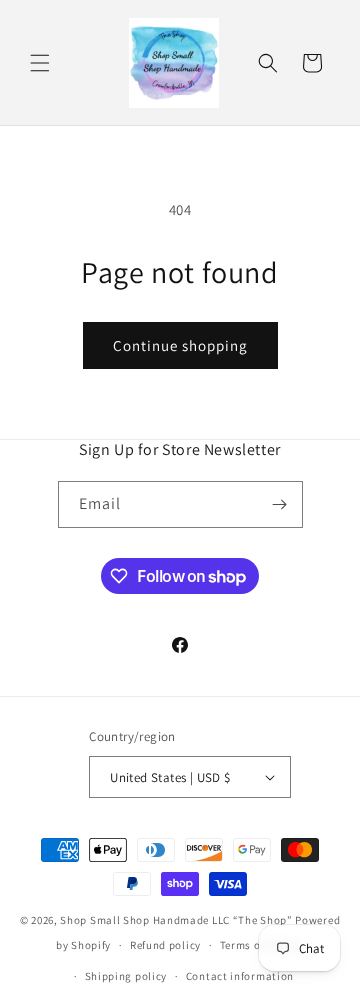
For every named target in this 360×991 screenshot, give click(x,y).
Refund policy (165, 945)
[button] (40, 63)
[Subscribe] (280, 504)
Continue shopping (180, 345)
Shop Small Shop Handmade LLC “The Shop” (176, 920)
